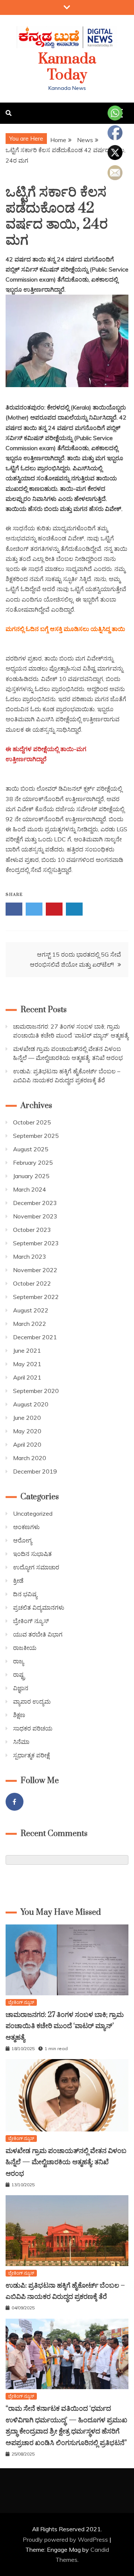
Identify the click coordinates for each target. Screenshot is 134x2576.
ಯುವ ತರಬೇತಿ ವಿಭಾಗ (38, 1634)
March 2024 (30, 1189)
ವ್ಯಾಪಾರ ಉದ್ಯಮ (32, 1701)
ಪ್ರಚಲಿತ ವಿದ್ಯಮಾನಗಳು (39, 1607)
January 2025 (31, 1176)
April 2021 (27, 1377)
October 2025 (32, 1122)
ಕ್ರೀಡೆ (18, 1581)
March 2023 (30, 1256)
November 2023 (35, 1216)
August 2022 (31, 1310)
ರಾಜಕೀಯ (25, 1648)
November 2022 (35, 1270)
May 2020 (27, 1431)
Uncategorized (33, 1513)
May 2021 (27, 1364)
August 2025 (31, 1149)
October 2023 (32, 1230)
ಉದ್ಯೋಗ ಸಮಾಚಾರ (36, 1567)
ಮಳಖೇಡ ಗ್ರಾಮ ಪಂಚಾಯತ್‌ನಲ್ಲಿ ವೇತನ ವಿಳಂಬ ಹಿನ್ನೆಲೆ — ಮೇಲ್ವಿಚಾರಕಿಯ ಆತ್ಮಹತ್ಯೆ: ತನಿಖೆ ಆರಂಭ (66, 2162)
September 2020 (36, 1391)
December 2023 (35, 1203)
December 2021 (35, 1337)
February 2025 (33, 1163)
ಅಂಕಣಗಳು (26, 1527)
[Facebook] (15, 1802)
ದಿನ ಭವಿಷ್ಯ (25, 1594)
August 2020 (31, 1404)
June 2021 (27, 1350)
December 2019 (35, 1471)
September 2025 (36, 1136)
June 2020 (27, 1418)
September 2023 (36, 1243)
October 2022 (32, 1283)
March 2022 (30, 1324)
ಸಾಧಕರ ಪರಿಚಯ (33, 1728)
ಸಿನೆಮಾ (21, 1742)
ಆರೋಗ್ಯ (23, 1540)
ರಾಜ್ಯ (18, 1661)
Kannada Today (67, 67)
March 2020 (30, 1458)
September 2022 (36, 1297)
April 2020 (27, 1444)
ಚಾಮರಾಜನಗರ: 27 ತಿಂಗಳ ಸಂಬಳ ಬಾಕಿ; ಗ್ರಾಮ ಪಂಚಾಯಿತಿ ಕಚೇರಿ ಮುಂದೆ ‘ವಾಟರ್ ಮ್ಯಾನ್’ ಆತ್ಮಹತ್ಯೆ (65, 2026)
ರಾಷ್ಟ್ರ (19, 1675)
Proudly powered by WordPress (66, 2539)
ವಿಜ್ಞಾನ (21, 1688)
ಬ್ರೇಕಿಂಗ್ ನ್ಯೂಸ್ (31, 1621)
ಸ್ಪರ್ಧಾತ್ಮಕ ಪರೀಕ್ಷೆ (31, 1755)
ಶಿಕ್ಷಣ (19, 1715)
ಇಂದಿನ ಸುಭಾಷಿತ (32, 1554)
